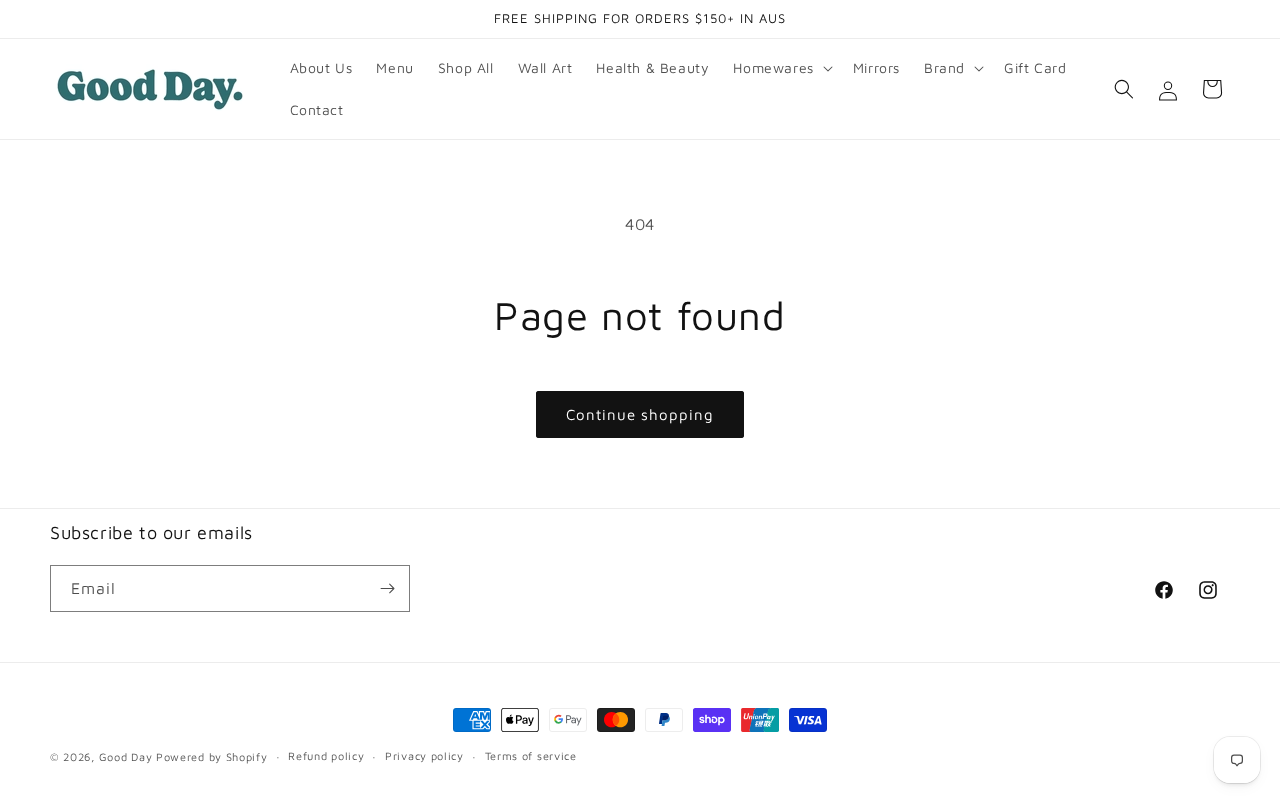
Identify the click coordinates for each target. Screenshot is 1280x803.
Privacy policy (424, 755)
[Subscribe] (387, 588)
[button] (780, 68)
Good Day (126, 756)
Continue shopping (640, 414)
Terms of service (531, 755)
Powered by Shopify (212, 756)
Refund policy (326, 755)
